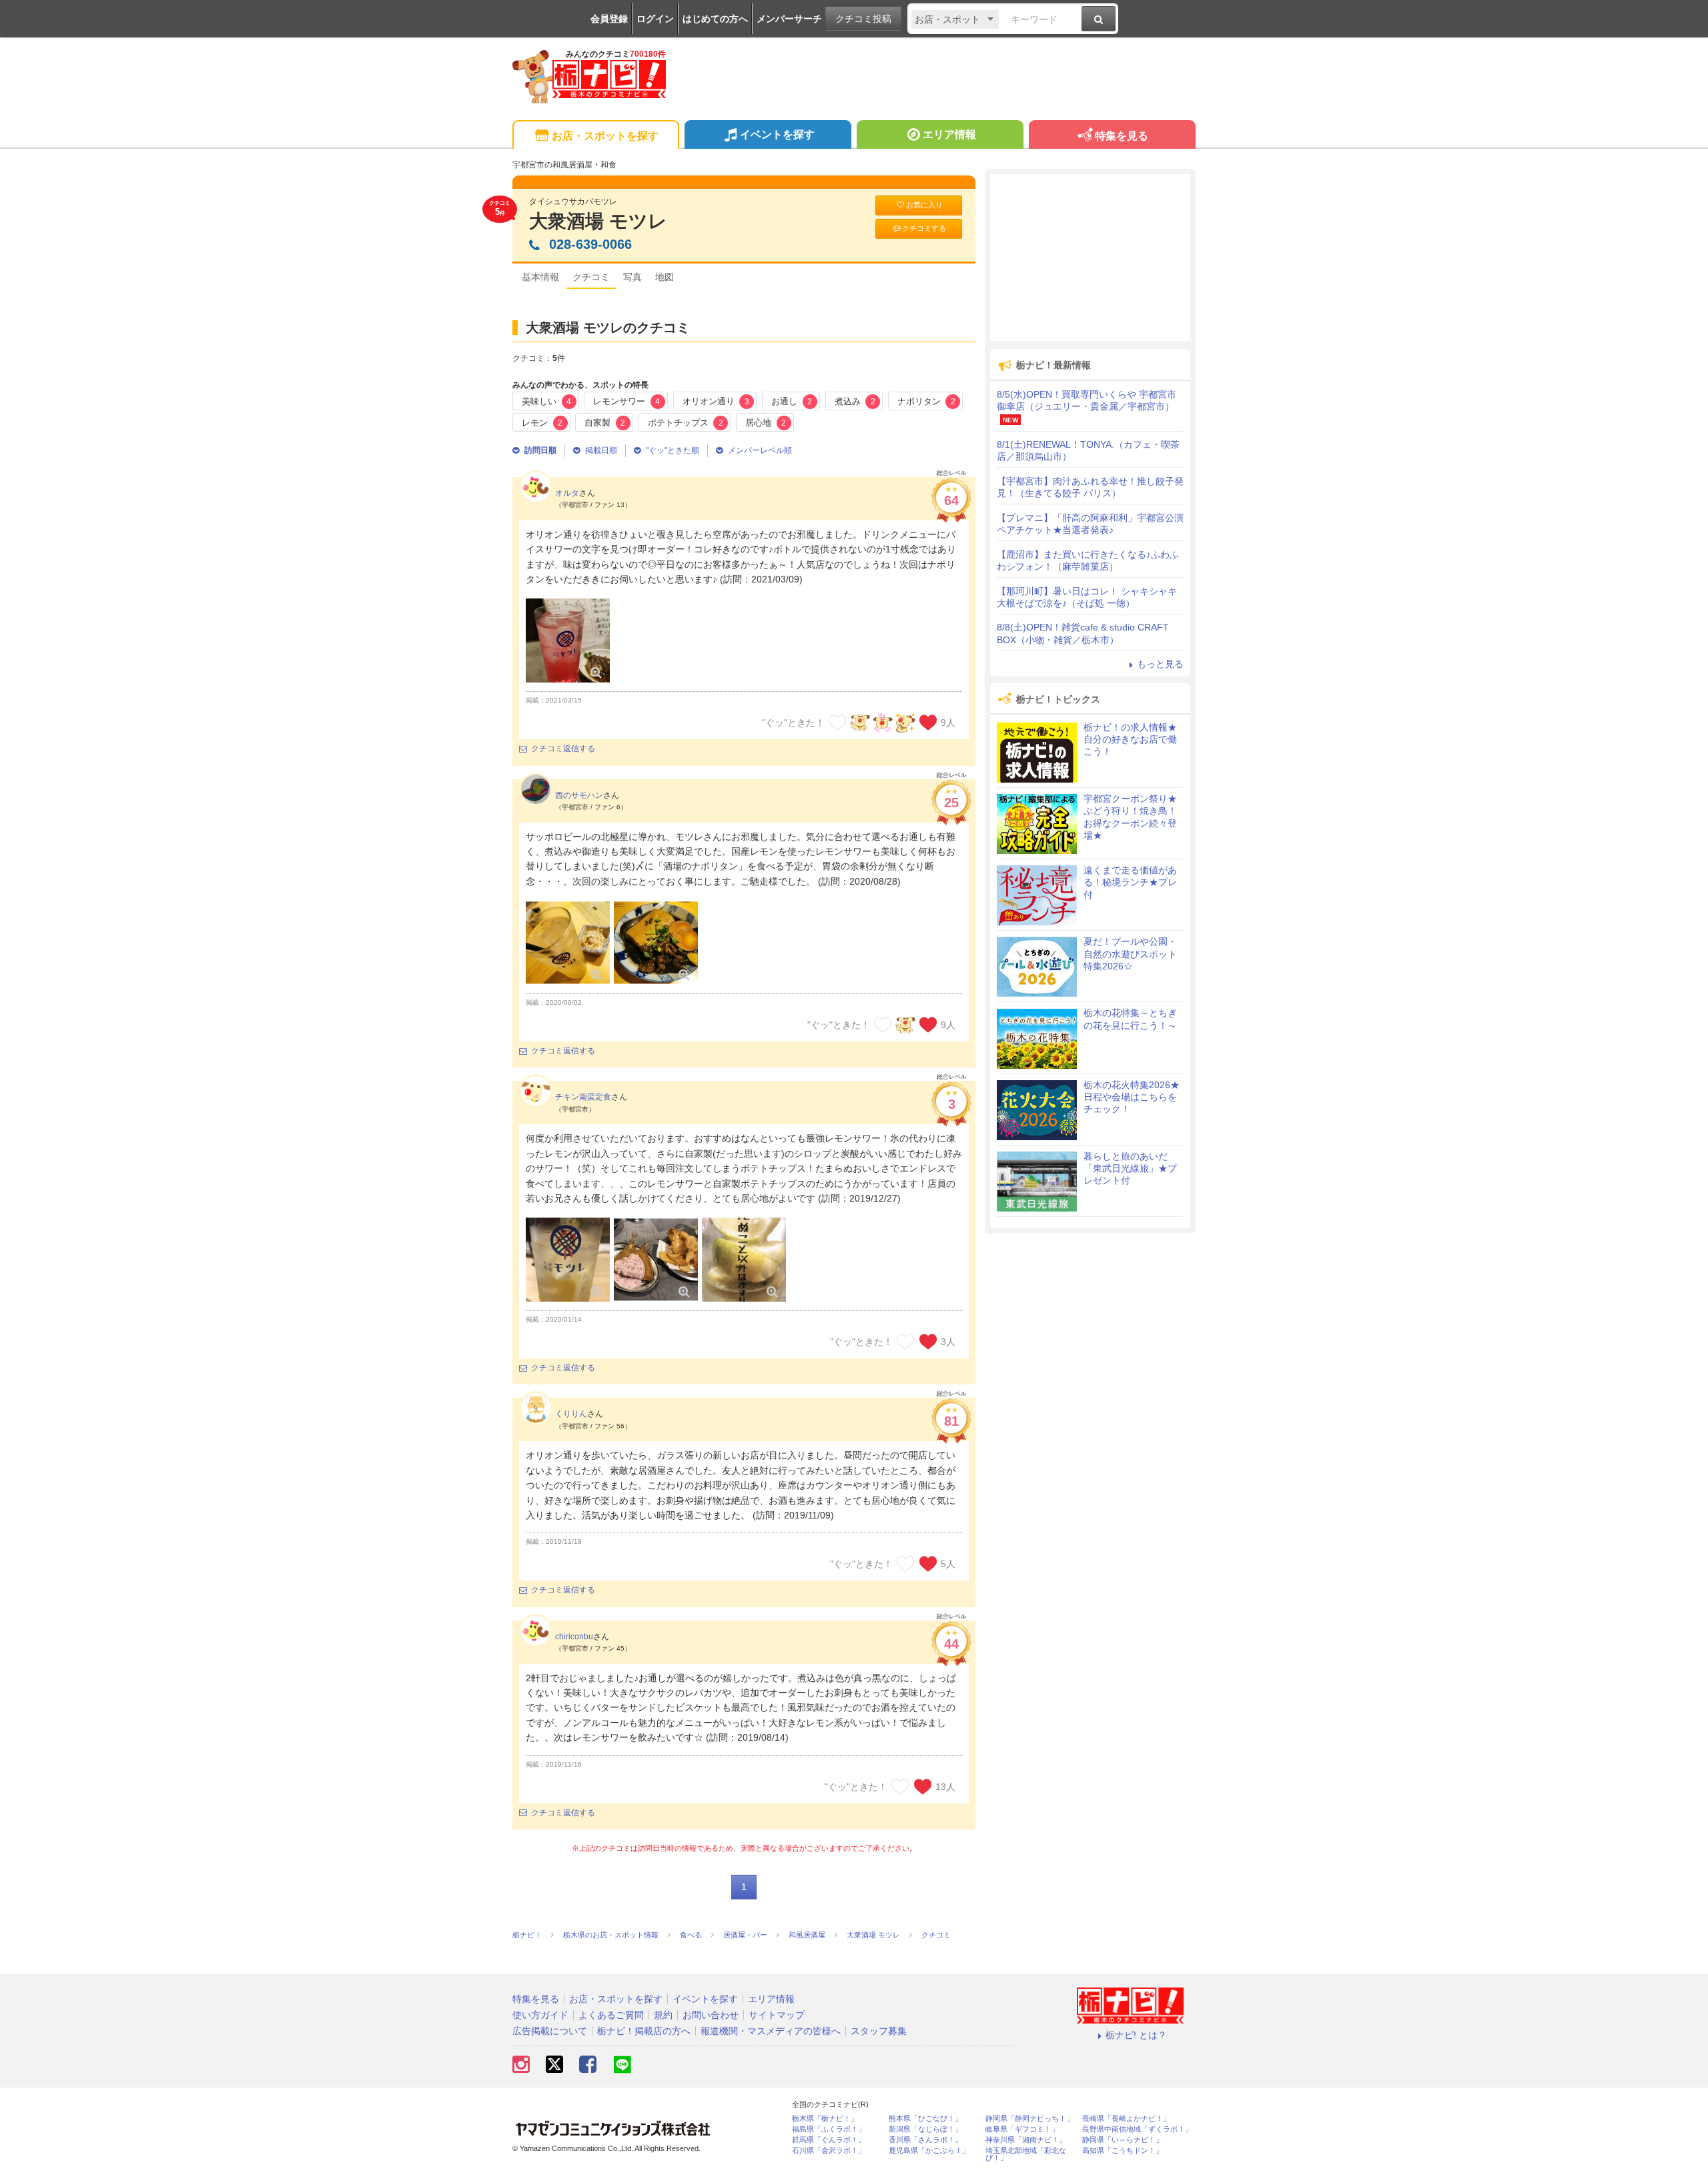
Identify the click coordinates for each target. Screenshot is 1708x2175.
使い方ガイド (540, 2015)
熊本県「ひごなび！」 (925, 2119)
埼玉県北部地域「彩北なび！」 (1026, 2154)
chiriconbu (574, 1637)
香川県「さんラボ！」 (925, 2140)
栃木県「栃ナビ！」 (825, 2119)
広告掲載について (550, 2031)
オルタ (567, 493)
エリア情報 (949, 134)
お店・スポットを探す (605, 136)
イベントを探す (777, 134)
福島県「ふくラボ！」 (829, 2129)
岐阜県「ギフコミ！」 (1022, 2129)
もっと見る (1160, 664)
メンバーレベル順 (760, 450)
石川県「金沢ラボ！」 (829, 2151)
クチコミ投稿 (863, 19)
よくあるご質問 (611, 2015)
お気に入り (924, 205)
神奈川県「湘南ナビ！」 (1026, 2140)
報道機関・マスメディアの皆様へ (771, 2031)
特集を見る (1122, 136)
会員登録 (609, 19)
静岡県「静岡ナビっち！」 (1029, 2119)
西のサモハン (579, 795)
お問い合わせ (711, 2015)
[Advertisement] (1090, 258)
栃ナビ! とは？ (1136, 2035)
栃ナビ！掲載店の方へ (644, 2031)
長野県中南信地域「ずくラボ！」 (1137, 2129)
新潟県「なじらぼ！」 (925, 2129)
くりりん (571, 1414)
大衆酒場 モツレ (598, 221)
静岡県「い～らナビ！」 (1123, 2140)
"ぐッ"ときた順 (673, 450)
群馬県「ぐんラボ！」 (829, 2140)
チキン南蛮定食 (583, 1097)
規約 (663, 2015)
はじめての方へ (715, 19)
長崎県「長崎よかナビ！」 (1126, 2119)
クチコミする (924, 228)
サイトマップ (777, 2015)
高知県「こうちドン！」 (1123, 2151)
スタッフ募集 (879, 2031)
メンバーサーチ (789, 19)
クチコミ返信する (563, 749)
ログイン (655, 19)
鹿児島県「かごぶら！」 (929, 2151)
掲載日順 (601, 450)
